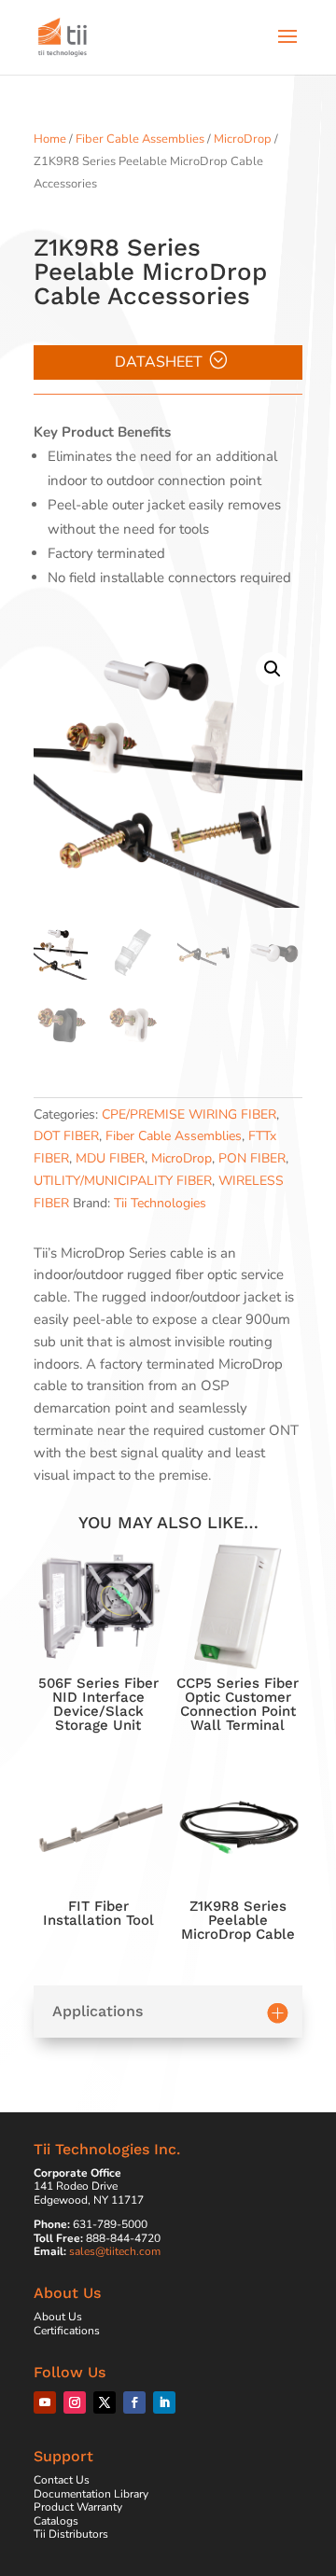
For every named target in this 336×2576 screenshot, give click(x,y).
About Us (58, 2317)
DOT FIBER (66, 1136)
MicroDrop (243, 139)
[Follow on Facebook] (134, 2402)
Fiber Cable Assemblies (140, 139)
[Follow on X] (105, 2402)
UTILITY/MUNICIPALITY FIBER (123, 1181)
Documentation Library (91, 2494)
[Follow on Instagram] (75, 2402)
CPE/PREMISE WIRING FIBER (189, 1114)
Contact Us (62, 2480)
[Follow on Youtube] (45, 2402)
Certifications (67, 2331)
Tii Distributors (71, 2534)
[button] (273, 669)
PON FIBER (252, 1158)
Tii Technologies (160, 1203)
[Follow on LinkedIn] (164, 2402)
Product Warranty (78, 2507)
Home (50, 139)
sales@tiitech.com (115, 2251)
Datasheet (159, 362)
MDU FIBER (110, 1158)
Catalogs (56, 2521)
